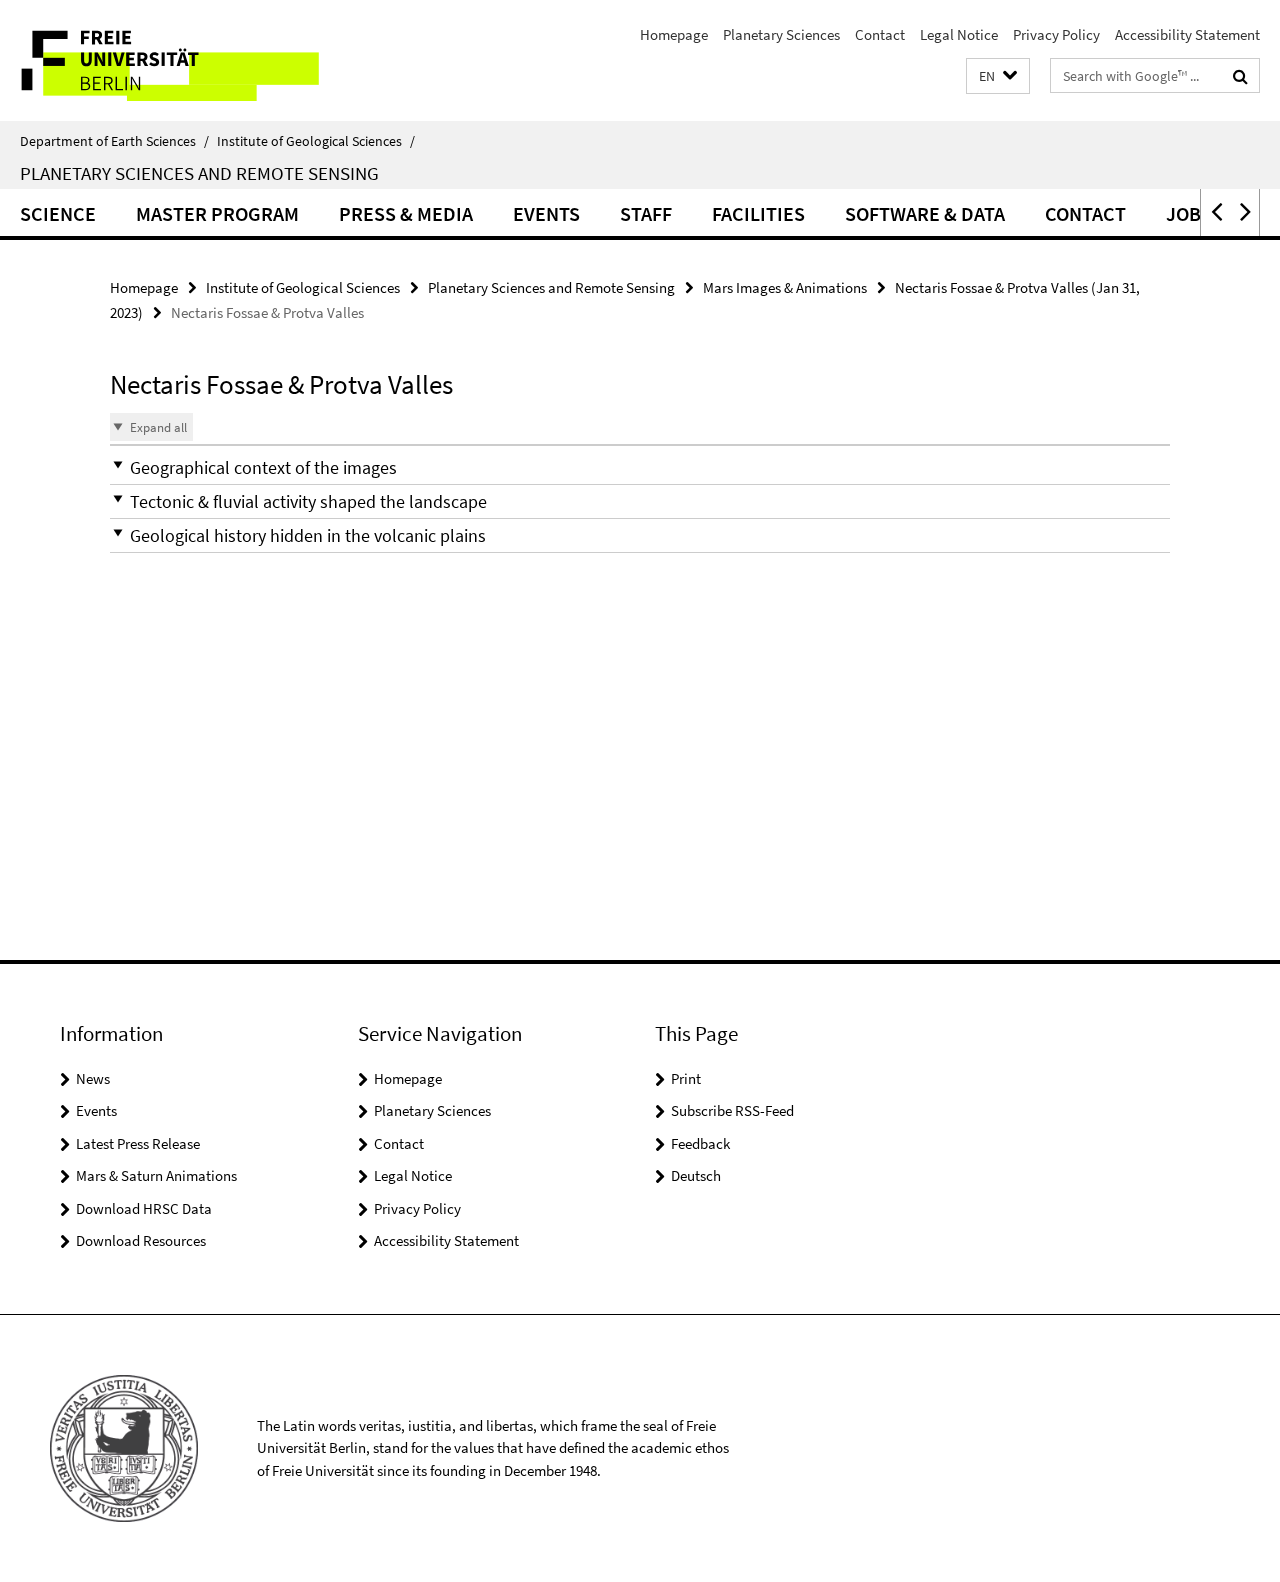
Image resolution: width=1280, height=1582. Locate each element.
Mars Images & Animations (785, 287)
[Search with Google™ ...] (1240, 76)
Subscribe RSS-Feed (732, 1110)
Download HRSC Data (144, 1208)
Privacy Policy (1056, 34)
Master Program (217, 213)
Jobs (1189, 213)
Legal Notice (959, 34)
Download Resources (141, 1240)
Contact (880, 34)
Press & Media (406, 213)
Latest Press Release (138, 1143)
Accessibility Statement (1187, 34)
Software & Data (925, 213)
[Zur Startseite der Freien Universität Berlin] (167, 60)
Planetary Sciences (781, 34)
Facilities (758, 213)
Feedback (700, 1143)
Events (546, 213)
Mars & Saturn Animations (156, 1175)
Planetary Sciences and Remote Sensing (199, 173)
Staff (646, 213)
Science (58, 213)
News (93, 1078)
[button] (998, 76)
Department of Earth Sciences (114, 141)
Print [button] (686, 1078)
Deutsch (696, 1175)
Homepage (674, 34)
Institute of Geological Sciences (316, 141)
